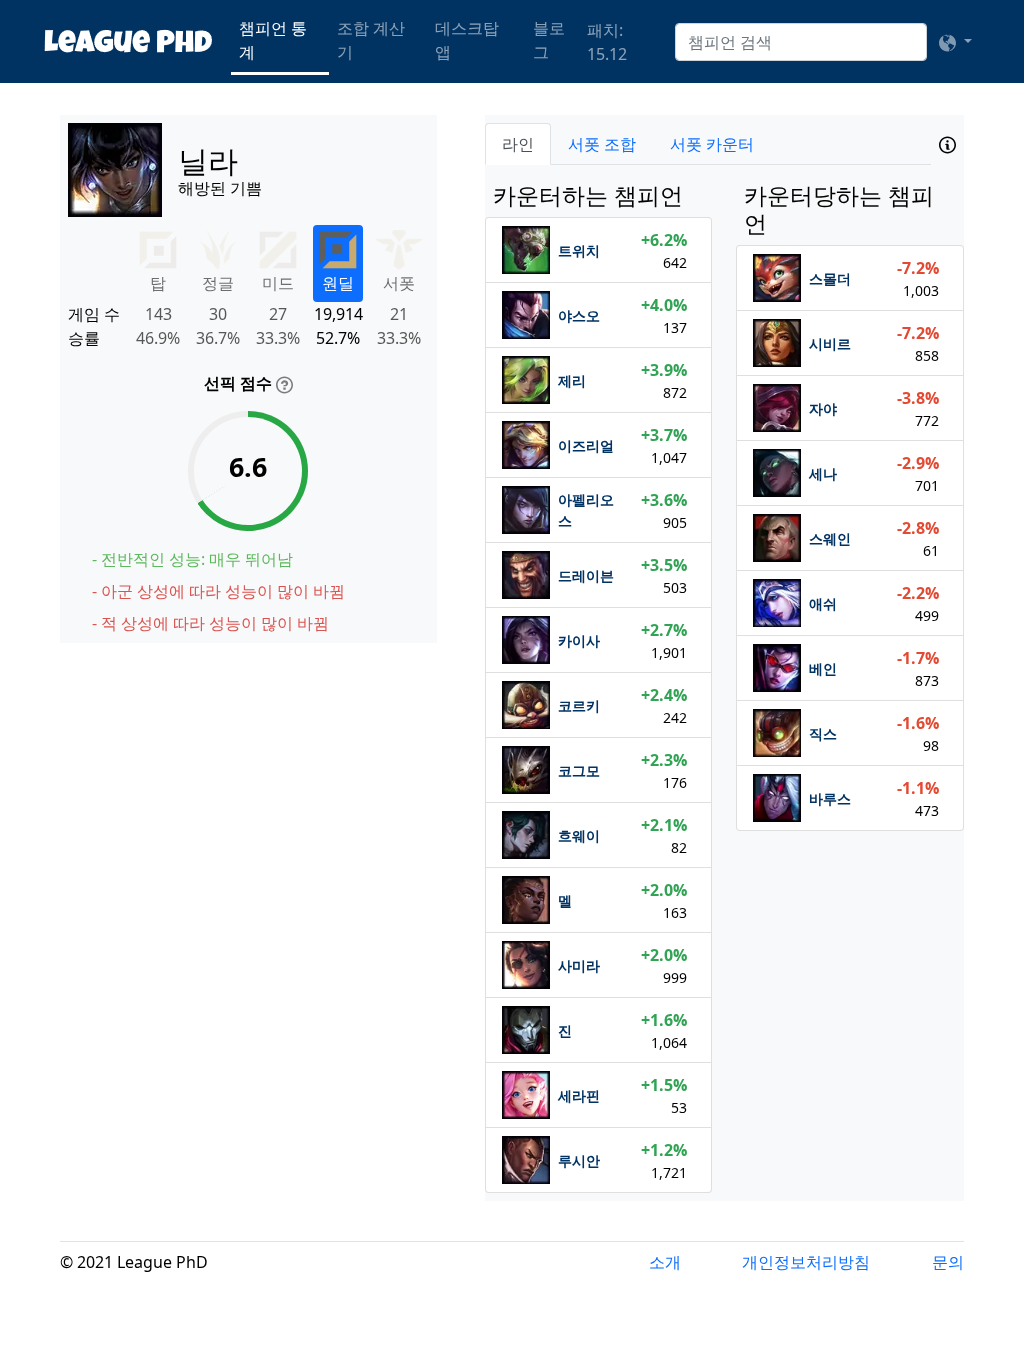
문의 (948, 1262)
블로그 (549, 40)
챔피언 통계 (273, 40)
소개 (665, 1262)
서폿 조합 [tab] (602, 144)
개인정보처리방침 (806, 1262)
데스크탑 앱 (467, 40)
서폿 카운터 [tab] (712, 144)
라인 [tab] (518, 144)
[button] (955, 42)
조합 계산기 (371, 40)
